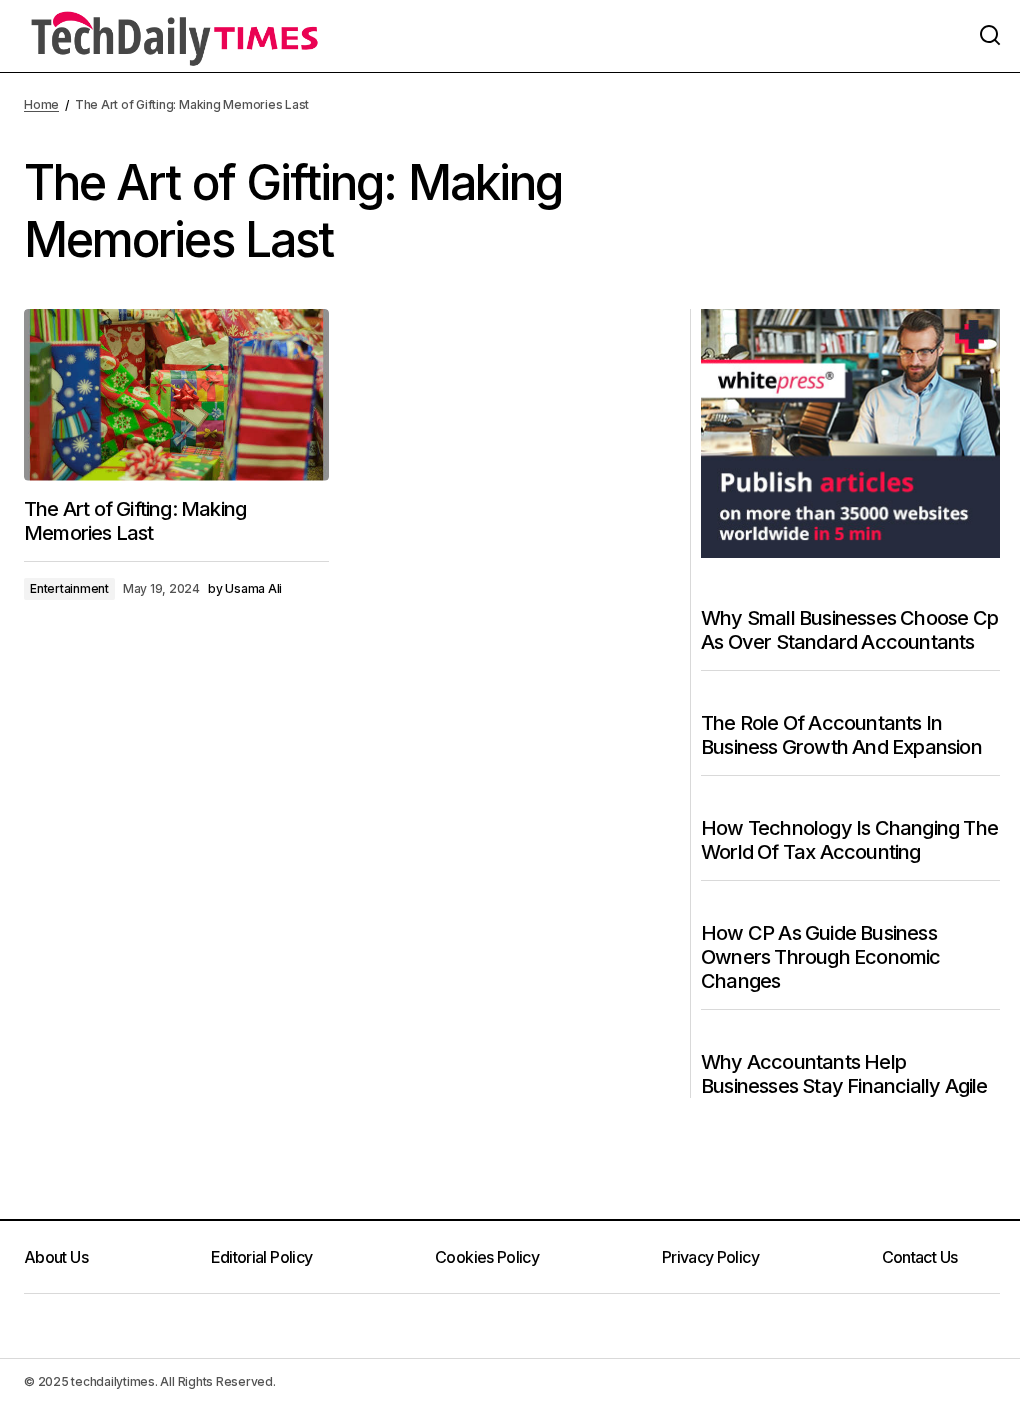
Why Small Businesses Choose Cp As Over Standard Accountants (849, 630)
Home (41, 104)
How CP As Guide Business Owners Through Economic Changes (821, 957)
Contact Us (920, 1257)
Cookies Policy (487, 1257)
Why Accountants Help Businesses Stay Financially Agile (844, 1074)
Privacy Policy (710, 1257)
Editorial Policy (262, 1257)
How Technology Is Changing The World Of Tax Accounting (849, 840)
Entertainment (69, 588)
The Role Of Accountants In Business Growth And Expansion (841, 735)
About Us (56, 1257)
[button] (990, 36)
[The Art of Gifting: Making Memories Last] (176, 395)
